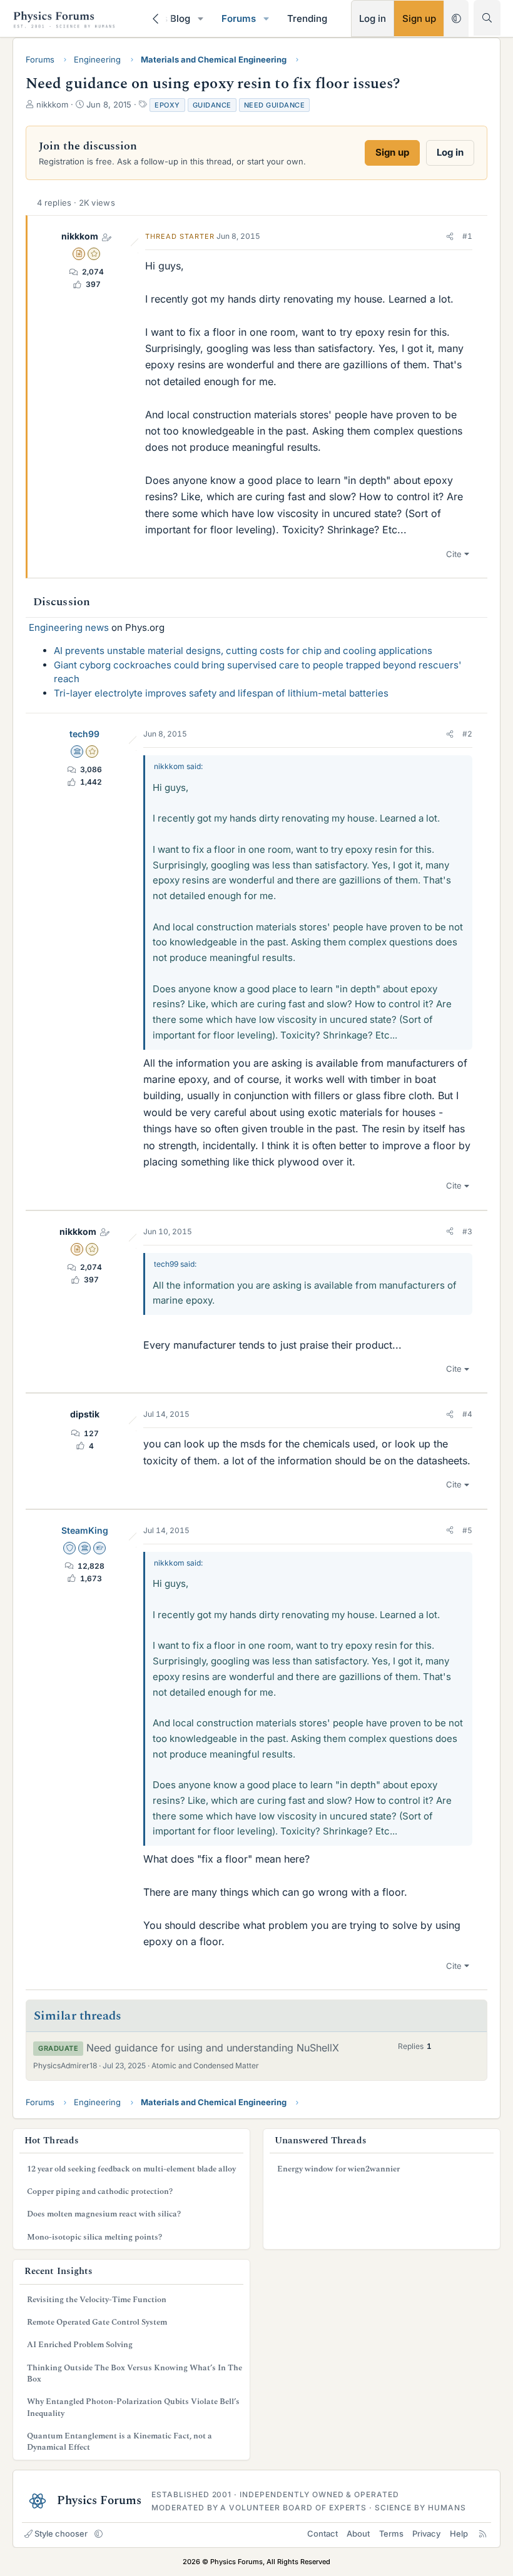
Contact (323, 2533)
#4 (467, 1414)
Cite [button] (454, 554)
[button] (201, 18)
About (358, 2533)
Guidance (212, 105)
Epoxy (167, 105)
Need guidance (275, 105)
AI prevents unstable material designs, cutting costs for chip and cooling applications (243, 651)
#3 (467, 1231)
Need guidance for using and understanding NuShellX (213, 2048)
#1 (467, 236)
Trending (307, 18)
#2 (467, 734)
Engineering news (69, 627)
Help (459, 2533)
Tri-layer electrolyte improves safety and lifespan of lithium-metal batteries (221, 693)
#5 (467, 1530)
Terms (391, 2533)
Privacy (426, 2533)
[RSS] (483, 2533)
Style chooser (61, 2533)
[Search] (487, 18)
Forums (239, 18)
